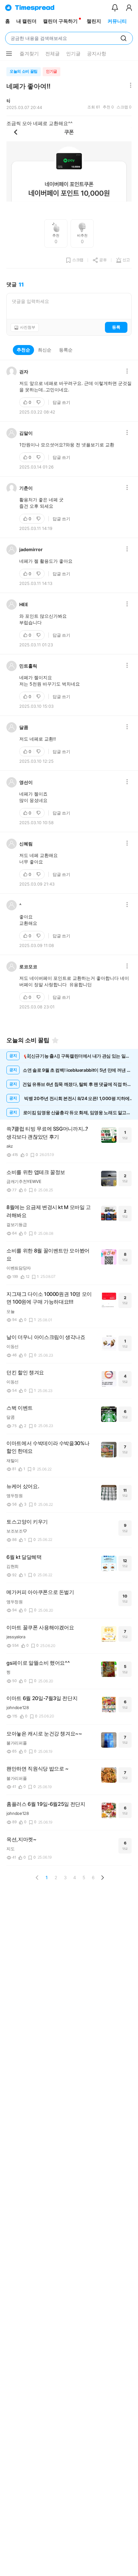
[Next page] (102, 1878)
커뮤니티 (117, 21)
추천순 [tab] (23, 350)
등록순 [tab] (66, 350)
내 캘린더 (26, 21)
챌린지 (94, 21)
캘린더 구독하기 (60, 21)
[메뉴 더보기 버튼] (9, 54)
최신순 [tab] (45, 350)
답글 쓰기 (61, 402)
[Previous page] (37, 1878)
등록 (116, 327)
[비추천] (39, 402)
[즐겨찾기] (55, 1040)
